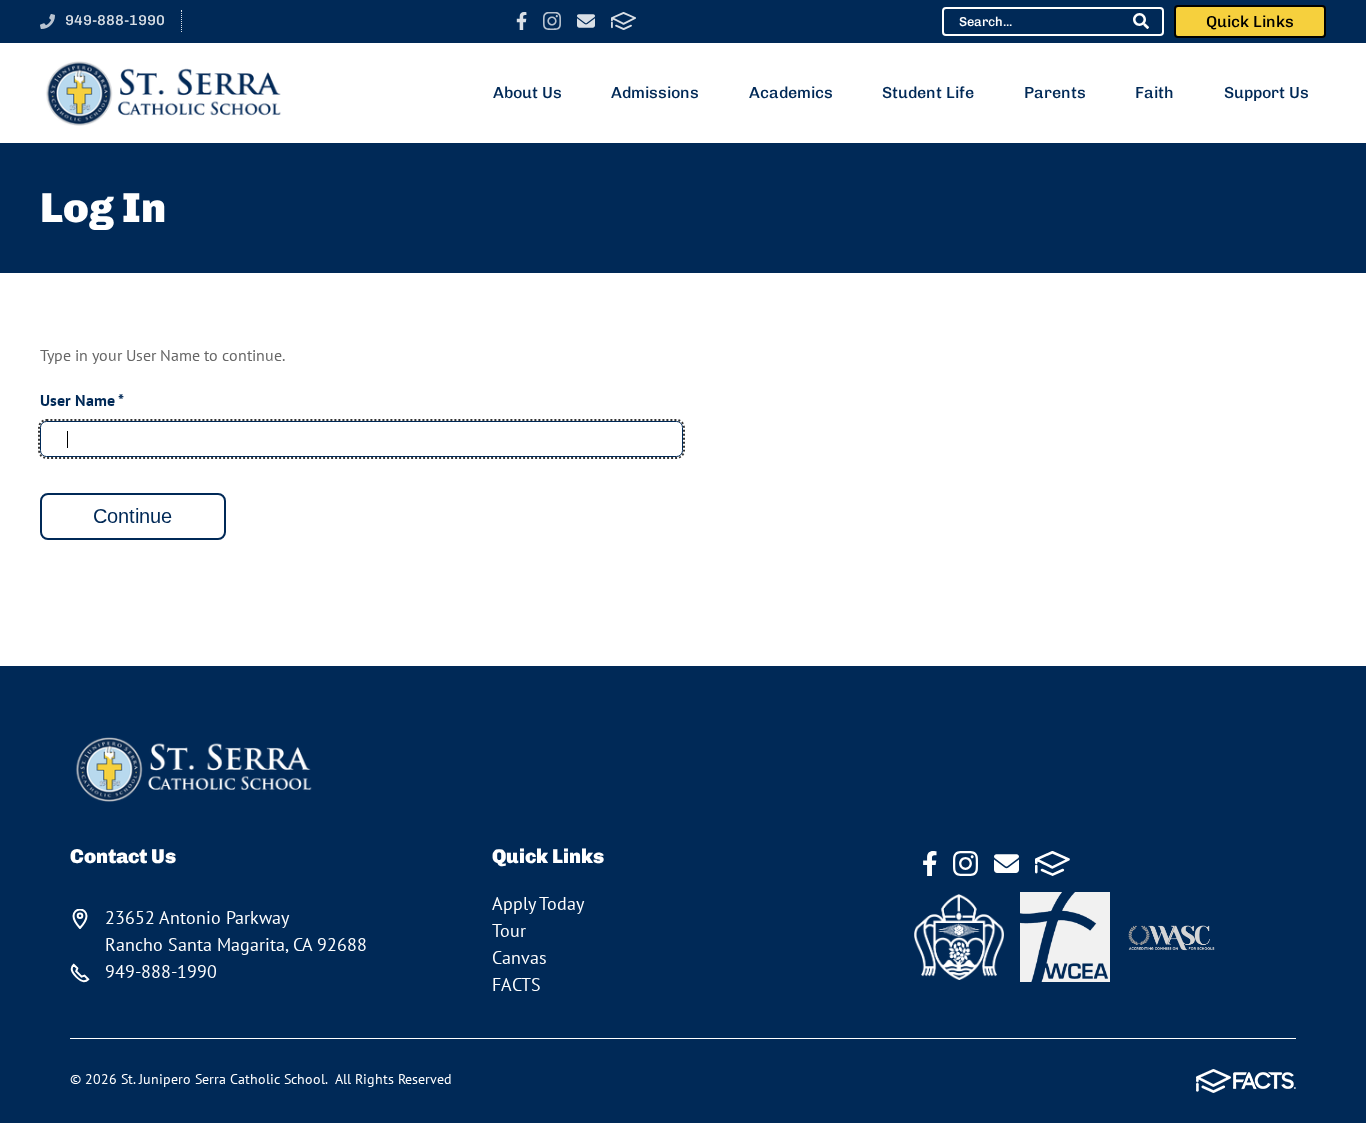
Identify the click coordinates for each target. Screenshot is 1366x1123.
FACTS (623, 21)
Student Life (928, 92)
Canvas (519, 957)
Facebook (521, 21)
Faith (1154, 92)
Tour (509, 930)
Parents (1055, 92)
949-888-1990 (115, 20)
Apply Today (538, 903)
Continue (132, 516)
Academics (791, 92)
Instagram (552, 21)
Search (1141, 21)
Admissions (655, 92)
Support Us (1266, 92)
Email (586, 21)
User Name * (82, 400)
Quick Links (1250, 21)
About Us (527, 92)
